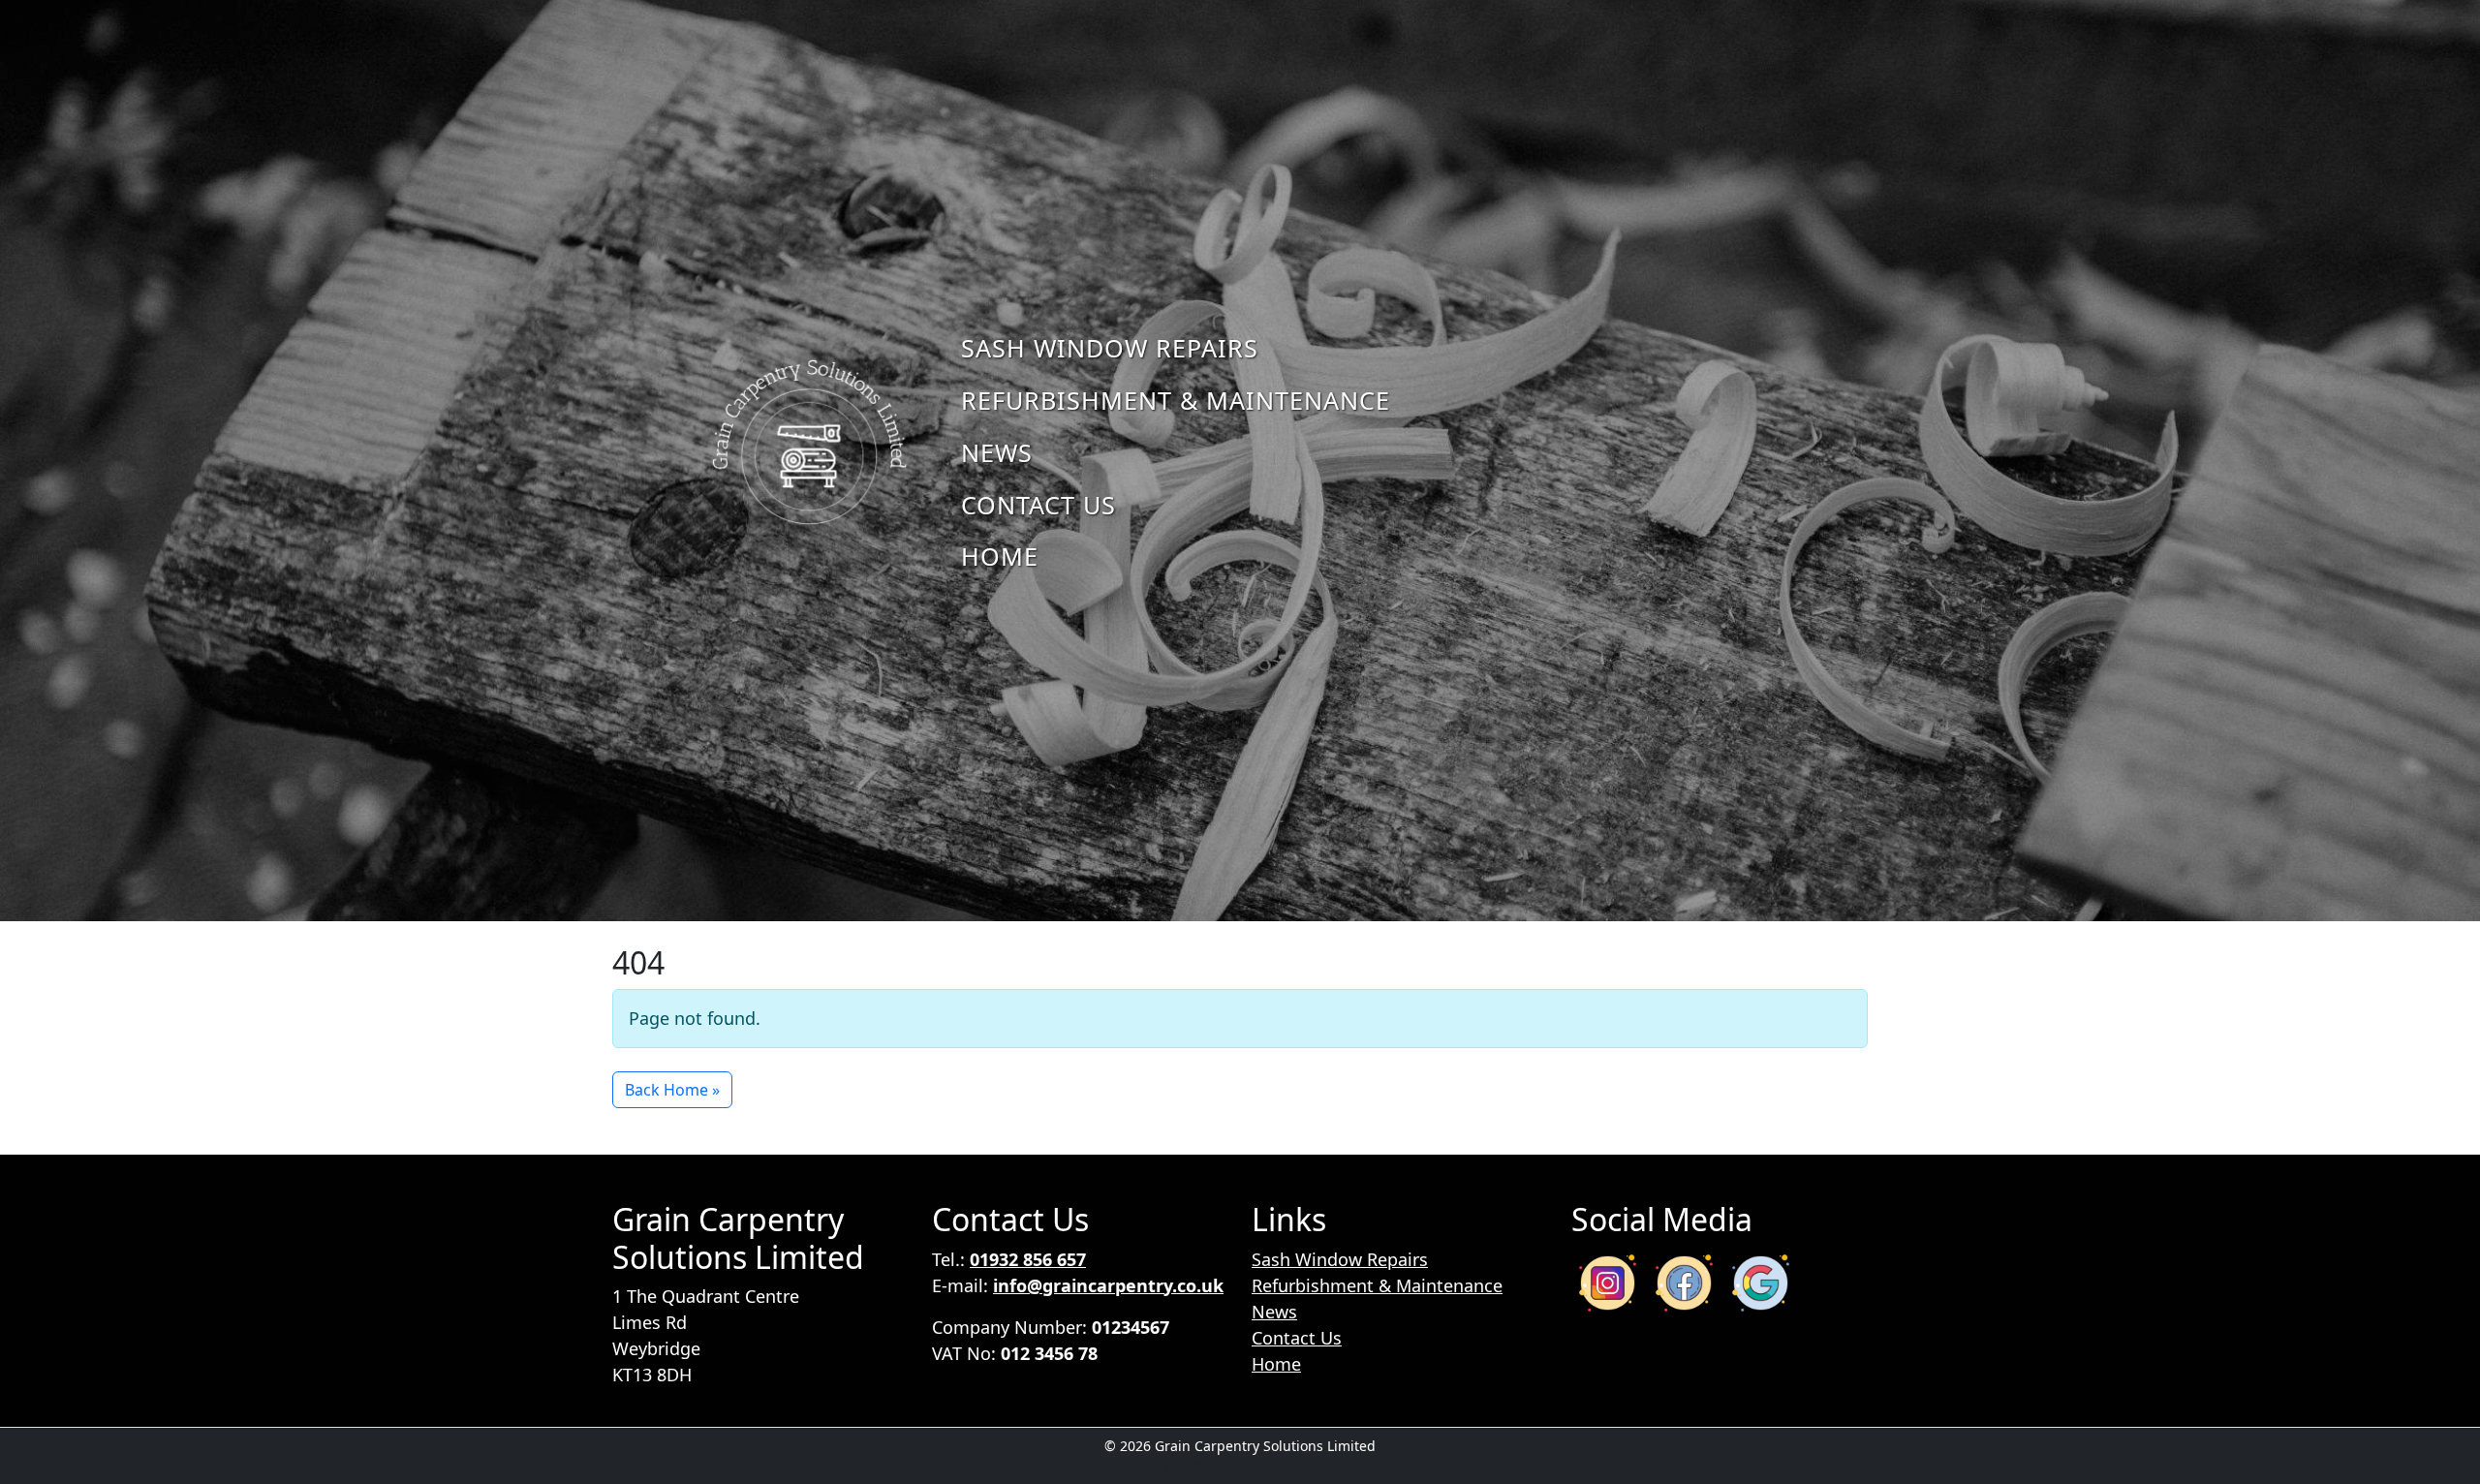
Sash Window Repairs (1110, 348)
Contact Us (1038, 505)
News (997, 452)
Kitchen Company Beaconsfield (1240, 1466)
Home (1000, 556)
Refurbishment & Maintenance (1176, 400)
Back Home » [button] (672, 1090)
